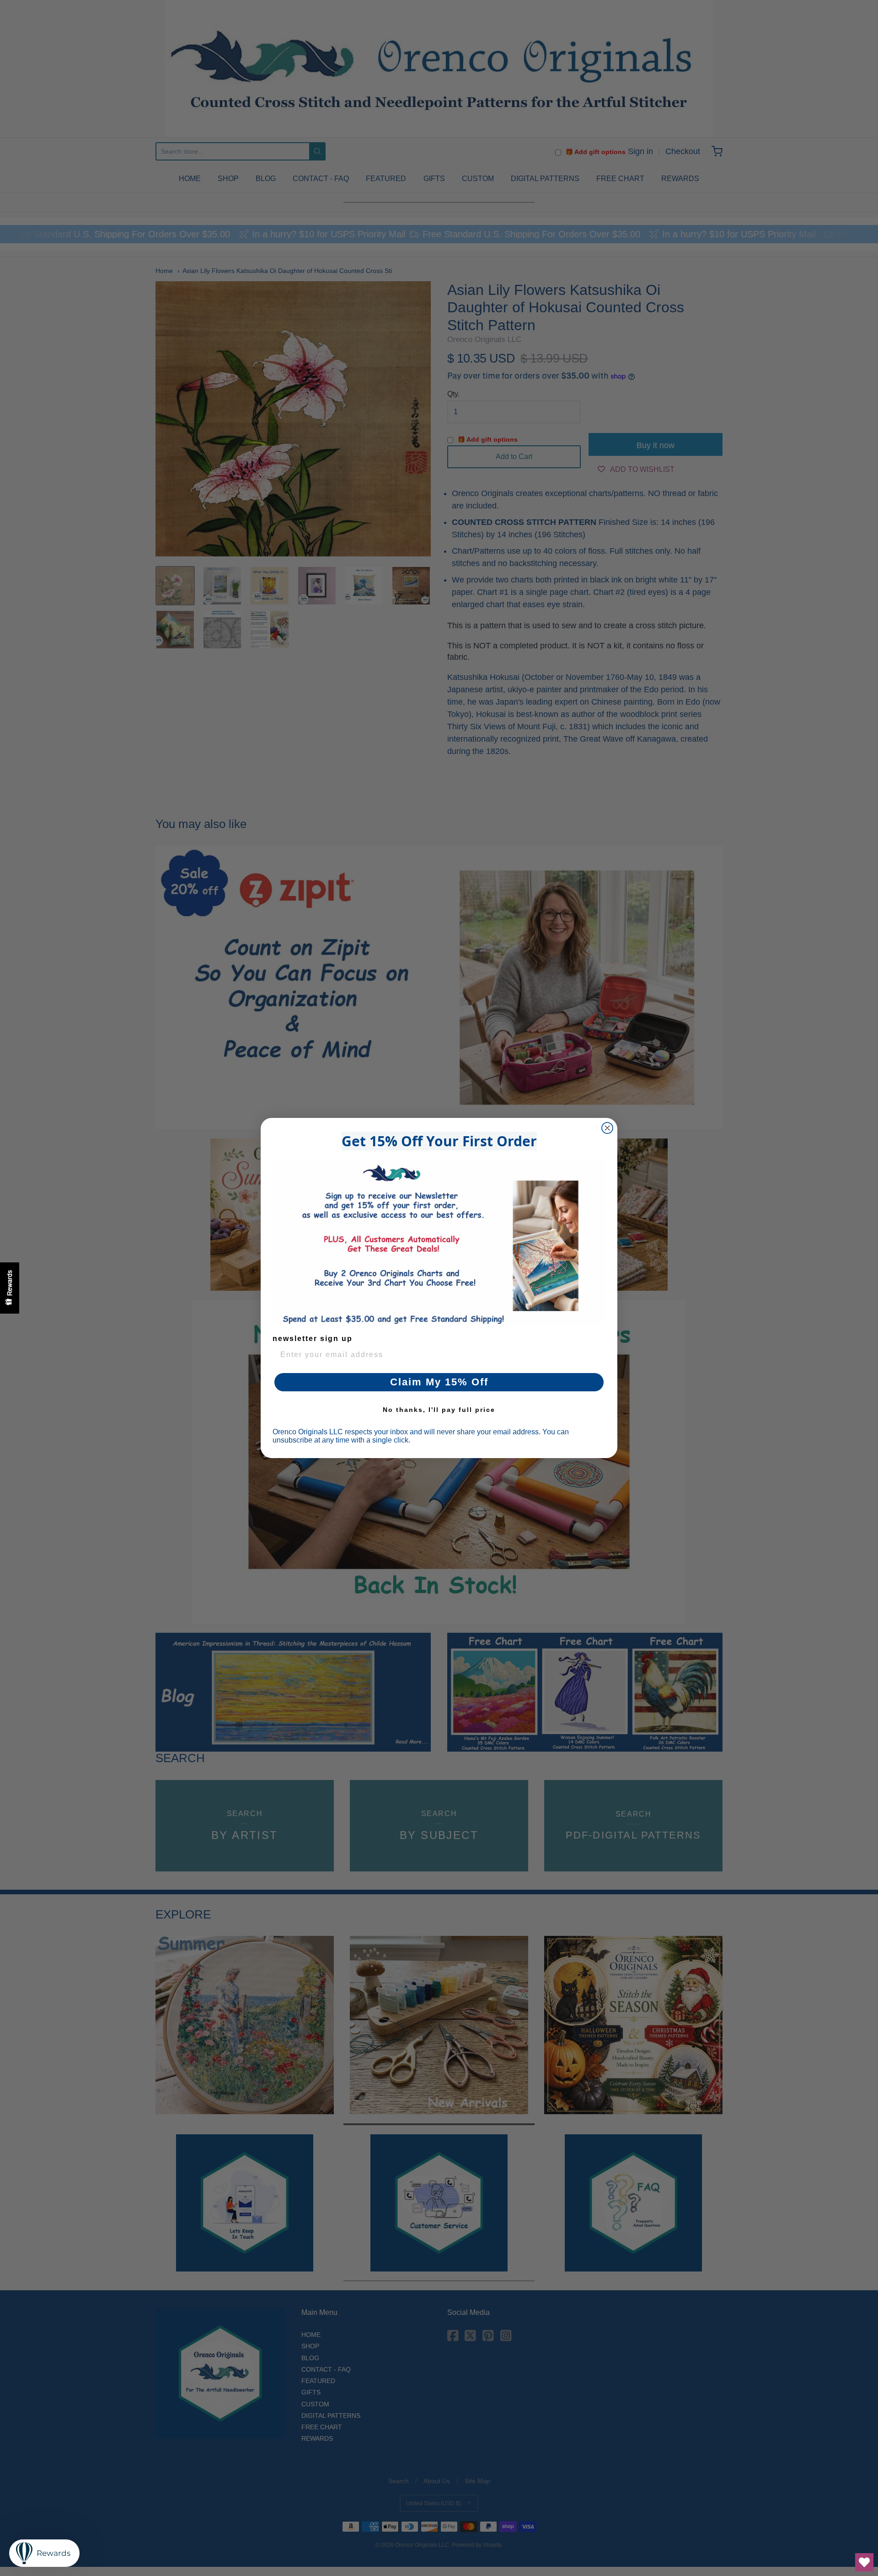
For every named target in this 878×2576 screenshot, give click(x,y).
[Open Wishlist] (864, 2562)
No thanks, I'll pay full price (439, 1410)
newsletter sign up (313, 1339)
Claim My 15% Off (439, 1382)
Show (10, 1288)
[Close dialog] (607, 1128)
